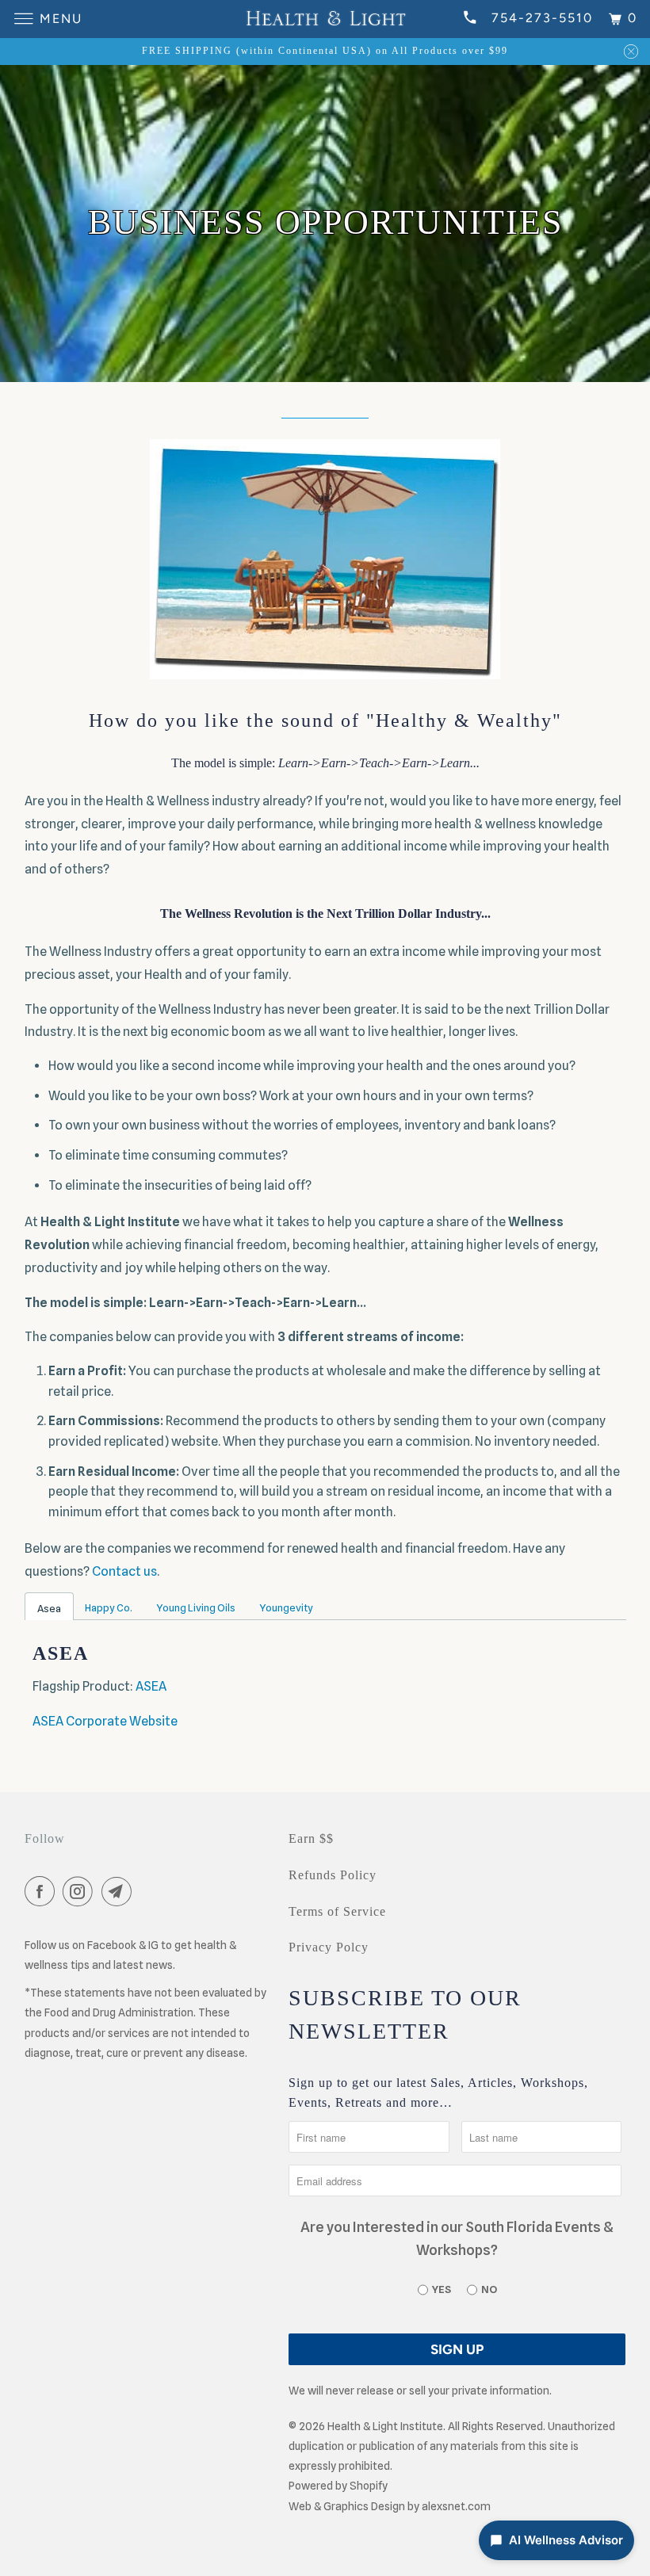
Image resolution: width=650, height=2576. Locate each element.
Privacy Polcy (329, 1947)
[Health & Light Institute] (325, 19)
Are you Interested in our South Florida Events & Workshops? (457, 2238)
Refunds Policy (333, 1875)
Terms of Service (337, 1911)
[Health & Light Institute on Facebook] (43, 1894)
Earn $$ (311, 1838)
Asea (49, 1608)
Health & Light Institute (385, 2426)
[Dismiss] (631, 52)
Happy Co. (109, 1607)
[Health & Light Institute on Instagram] (81, 1894)
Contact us (124, 1571)
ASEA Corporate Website (105, 1721)
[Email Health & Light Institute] (120, 1894)
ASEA (151, 1686)
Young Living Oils (196, 1607)
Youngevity (286, 1607)
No (489, 2289)
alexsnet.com (456, 2506)
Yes (442, 2289)
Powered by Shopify (338, 2486)
